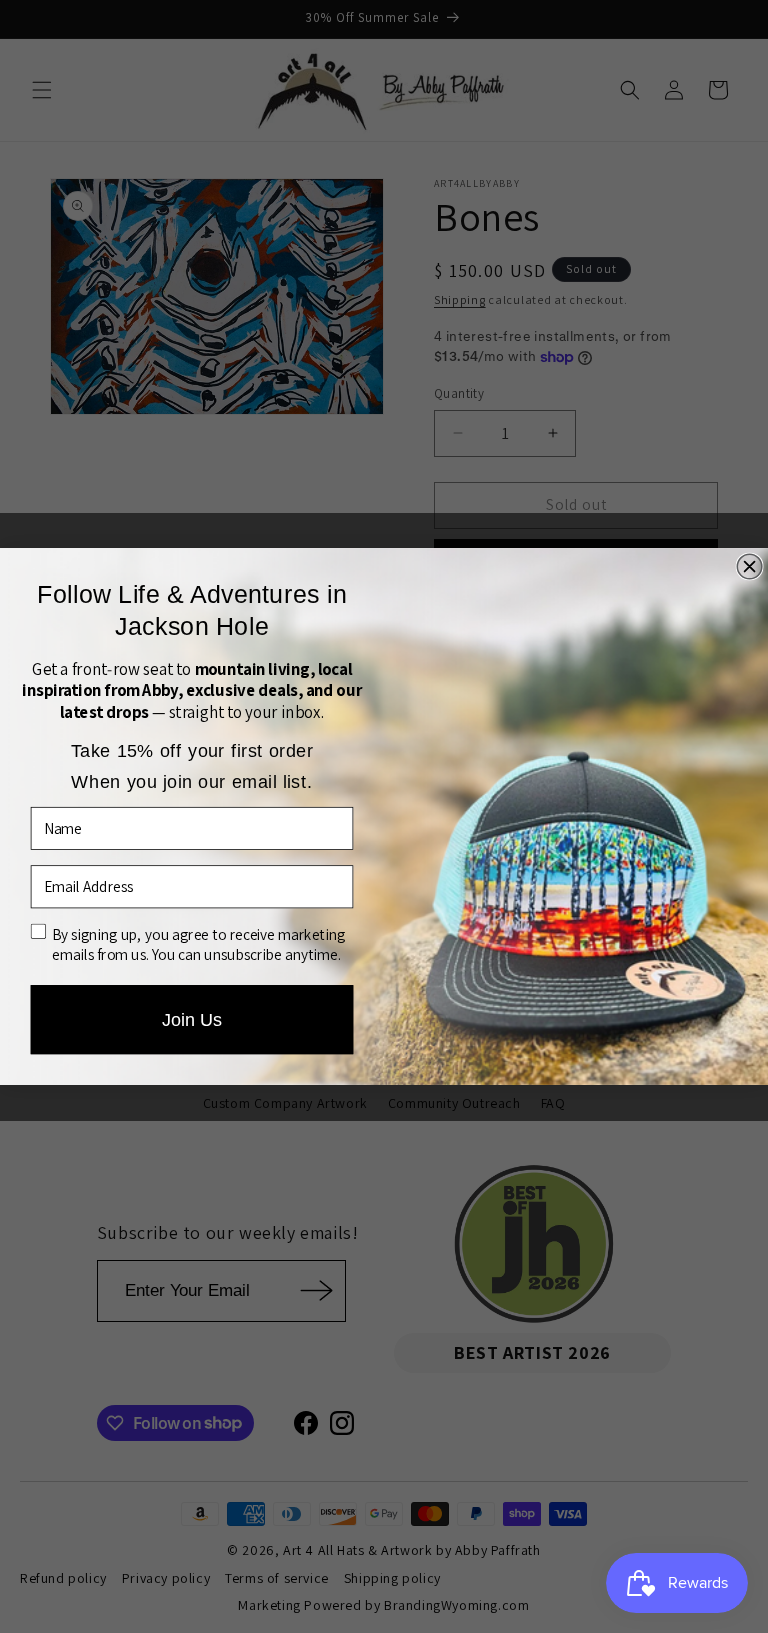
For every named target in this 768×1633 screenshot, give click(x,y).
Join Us (192, 1019)
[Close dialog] (749, 566)
